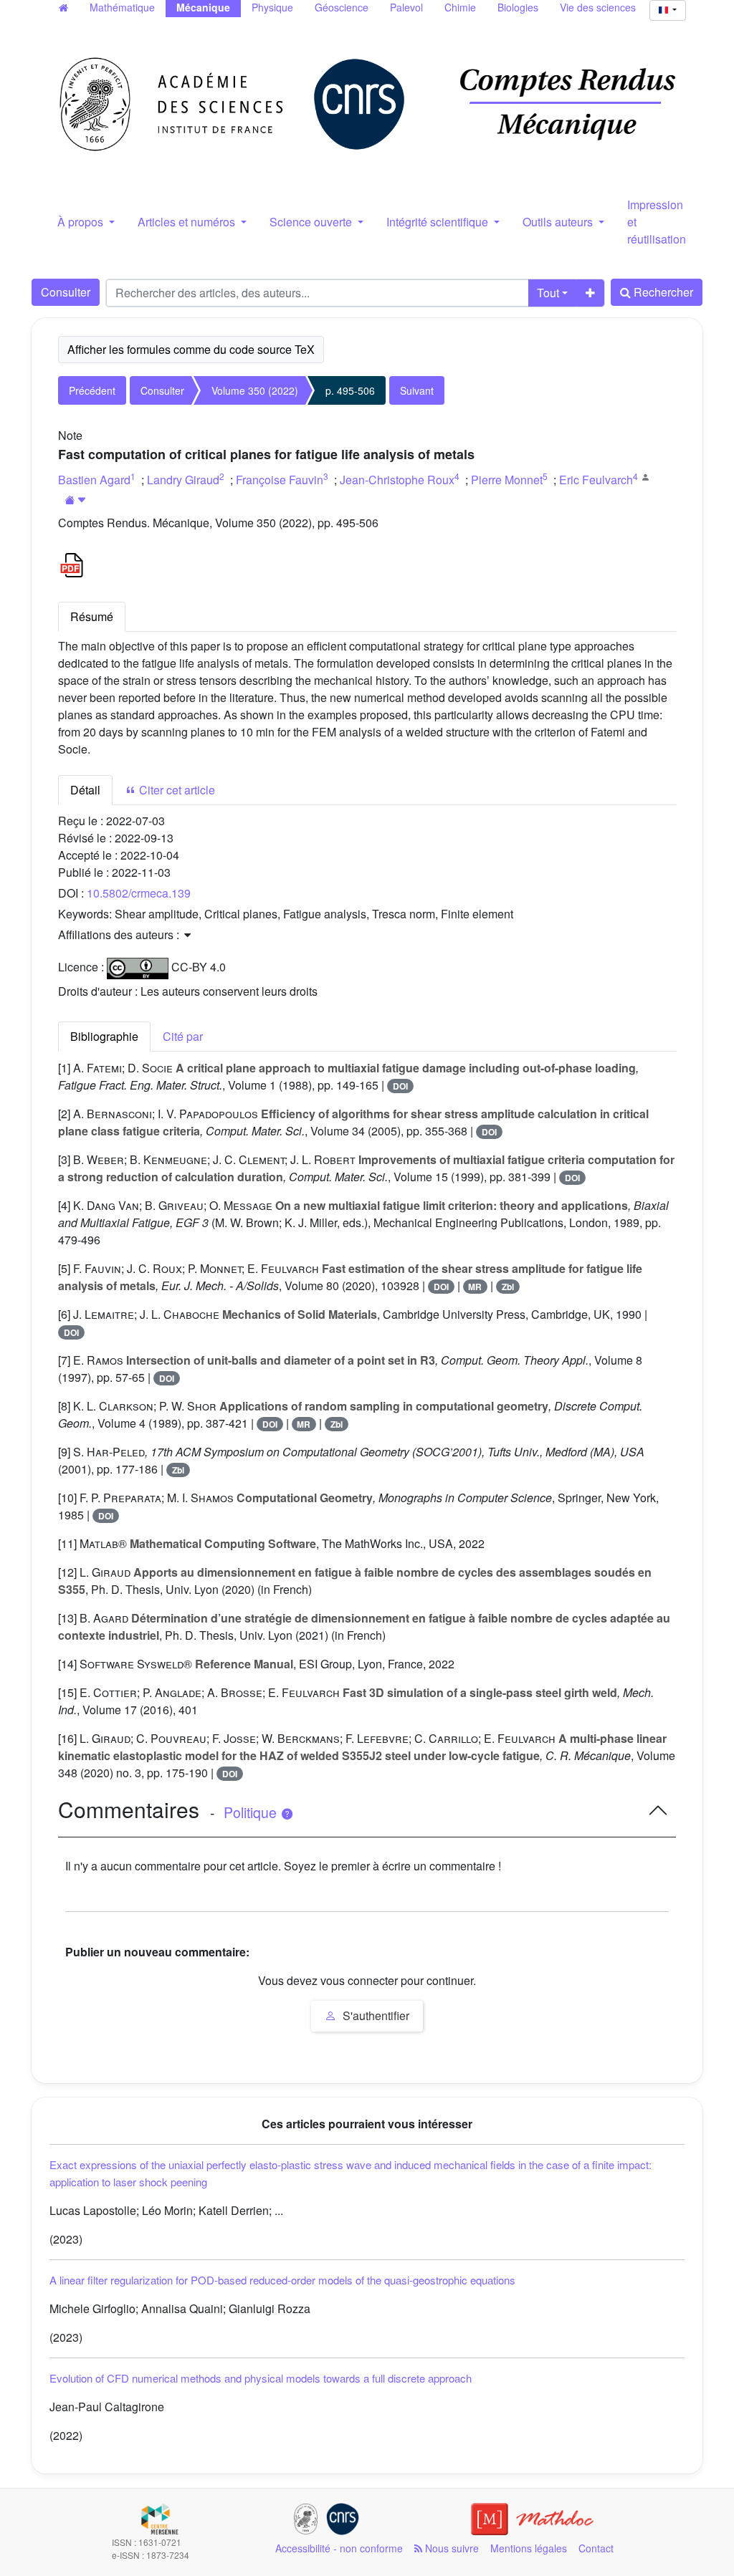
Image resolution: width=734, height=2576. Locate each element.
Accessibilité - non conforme (339, 2548)
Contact (596, 2548)
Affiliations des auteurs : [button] (120, 934)
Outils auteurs (559, 222)
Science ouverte (312, 222)
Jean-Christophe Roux (397, 480)
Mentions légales (529, 2548)
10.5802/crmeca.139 (139, 893)
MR (475, 1287)
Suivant (417, 390)
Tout (548, 293)
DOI (400, 1086)
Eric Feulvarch (596, 480)
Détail (85, 790)
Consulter (66, 292)
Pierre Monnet (507, 480)
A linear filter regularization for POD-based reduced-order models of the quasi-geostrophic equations (282, 2280)
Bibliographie (104, 1036)
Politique (252, 1812)
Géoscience (342, 7)
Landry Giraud (183, 480)
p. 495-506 (350, 390)
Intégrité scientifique (439, 222)
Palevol (406, 7)
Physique (272, 7)
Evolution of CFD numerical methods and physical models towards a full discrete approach (261, 2378)
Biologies (518, 7)
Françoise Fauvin (280, 480)
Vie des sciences (598, 7)
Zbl (508, 1287)
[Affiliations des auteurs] (76, 500)
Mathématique (122, 7)
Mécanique (203, 7)
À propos (82, 222)
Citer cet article (176, 790)
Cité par (183, 1036)
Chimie (460, 7)
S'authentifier (375, 2015)
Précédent (92, 390)
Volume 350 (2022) (255, 390)
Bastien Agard (94, 480)
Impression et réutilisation (657, 222)
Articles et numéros (188, 222)
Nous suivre (451, 2548)
